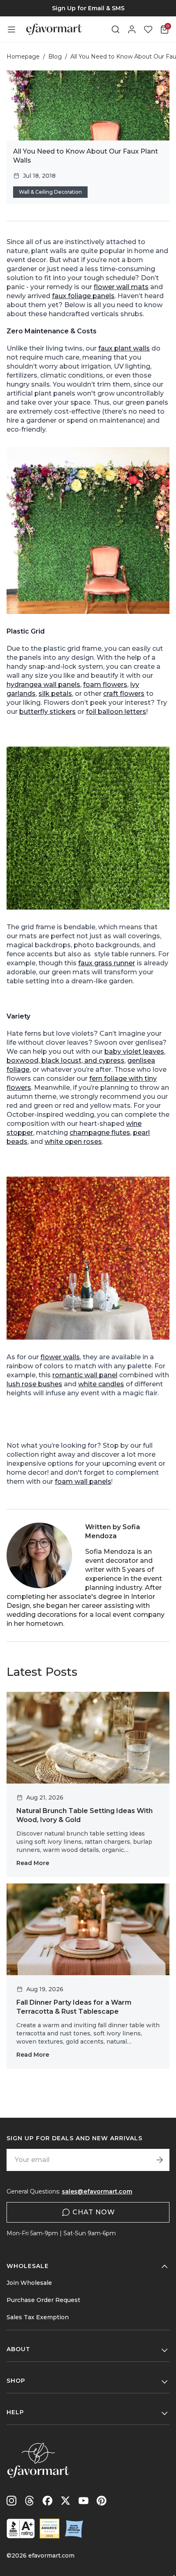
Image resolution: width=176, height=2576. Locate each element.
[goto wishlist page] (148, 29)
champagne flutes (100, 1133)
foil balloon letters (116, 712)
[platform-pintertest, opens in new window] (102, 2501)
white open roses (73, 1142)
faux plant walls (124, 348)
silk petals (55, 694)
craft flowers (124, 694)
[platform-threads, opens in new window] (29, 2501)
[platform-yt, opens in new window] (83, 2501)
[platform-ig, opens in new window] (11, 2501)
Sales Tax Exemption (38, 2317)
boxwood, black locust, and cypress (65, 1061)
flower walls (60, 1357)
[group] (88, 8)
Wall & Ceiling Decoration (50, 192)
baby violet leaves (134, 1051)
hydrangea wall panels (43, 685)
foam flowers (105, 685)
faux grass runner (107, 963)
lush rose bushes (34, 1384)
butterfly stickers (47, 712)
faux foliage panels (83, 296)
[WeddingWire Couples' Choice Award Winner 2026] (50, 2528)
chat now (94, 2212)
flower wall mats (121, 287)
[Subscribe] (160, 2160)
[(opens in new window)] (21, 2528)
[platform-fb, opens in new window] (47, 2501)
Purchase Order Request (43, 2300)
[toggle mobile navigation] (11, 29)
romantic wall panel (85, 1375)
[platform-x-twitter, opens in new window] (65, 2501)
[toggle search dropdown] (115, 29)
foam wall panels (83, 1482)
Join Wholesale (29, 2283)
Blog (55, 57)
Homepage (23, 57)
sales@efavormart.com (97, 2191)
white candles (101, 1384)
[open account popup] (132, 29)
